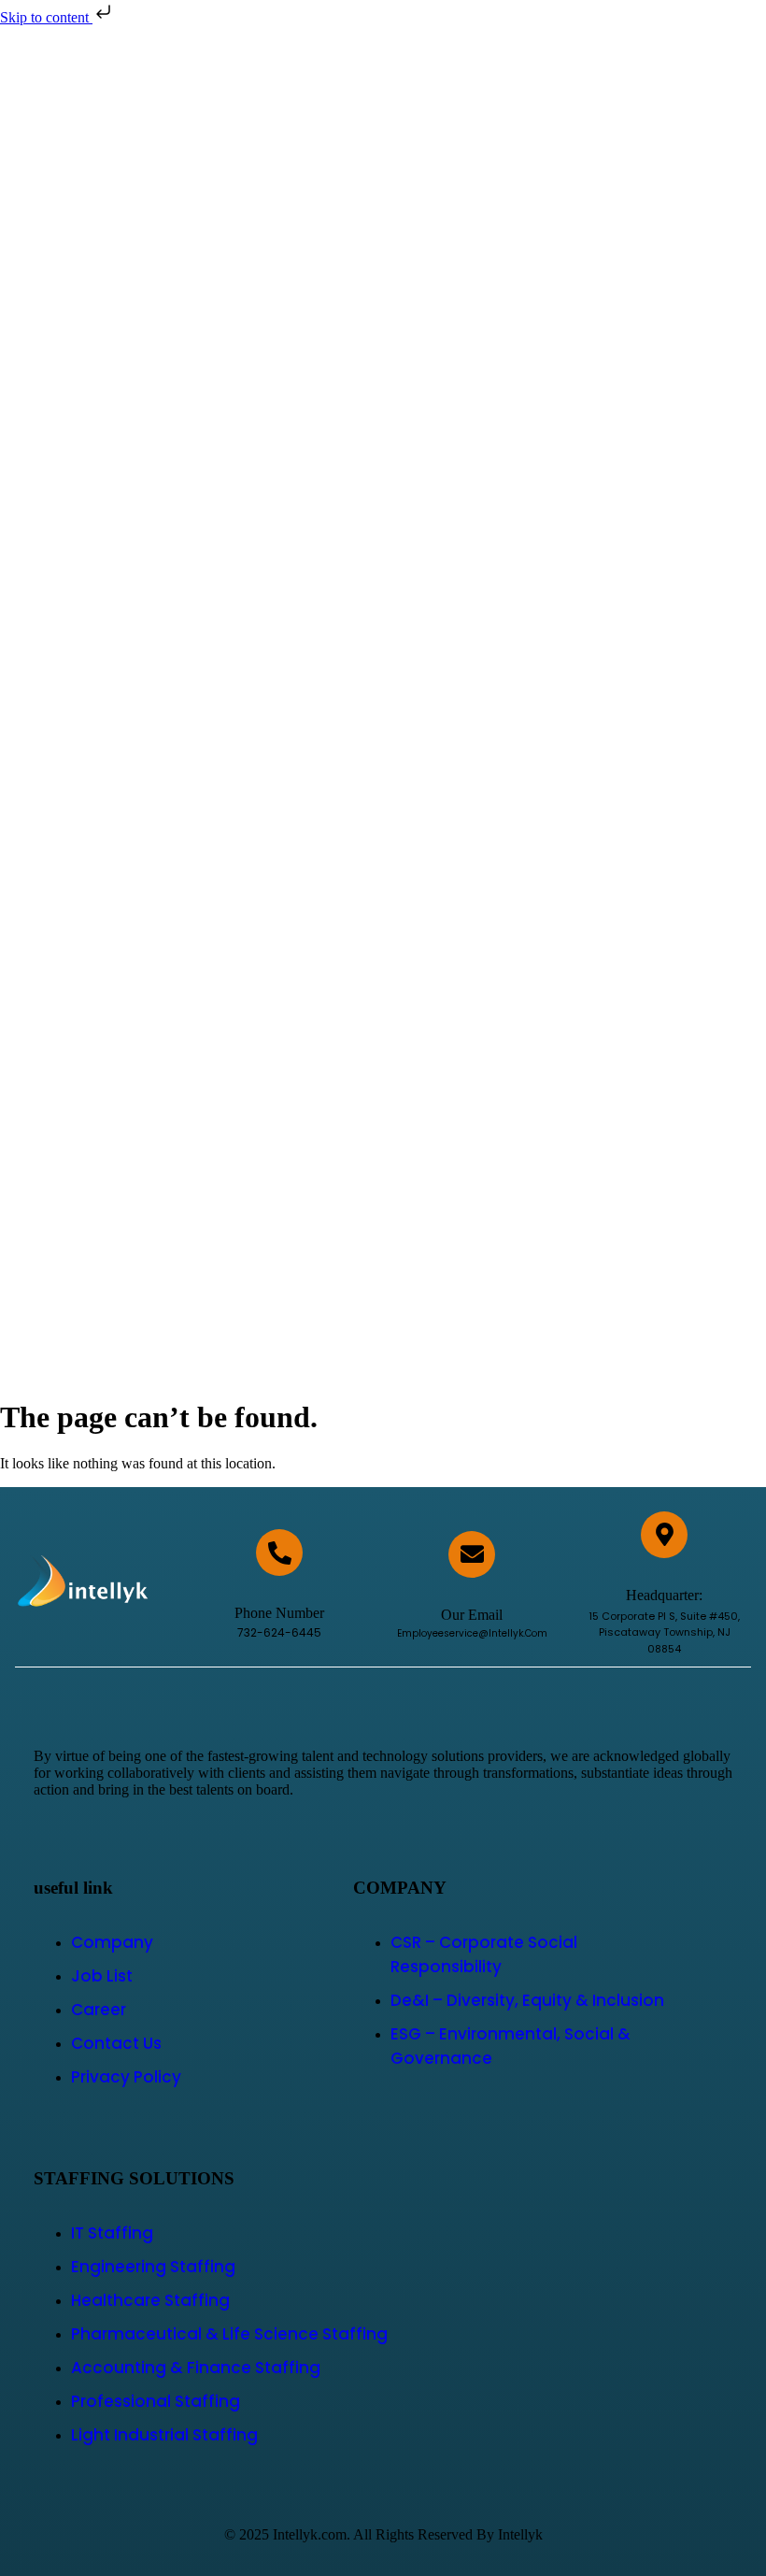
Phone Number (279, 1613)
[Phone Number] (279, 1553)
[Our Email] (472, 1554)
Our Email (472, 1615)
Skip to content (46, 17)
